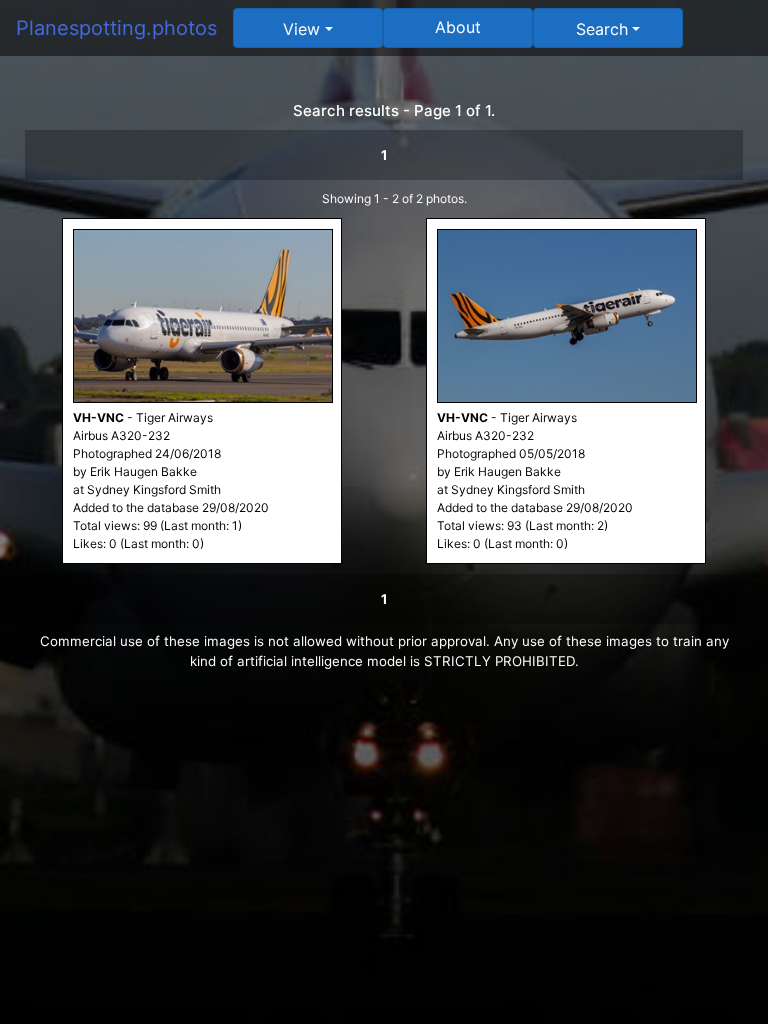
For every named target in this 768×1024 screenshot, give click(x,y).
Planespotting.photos (116, 28)
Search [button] (602, 29)
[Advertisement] (384, 832)
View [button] (301, 29)
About (458, 27)
